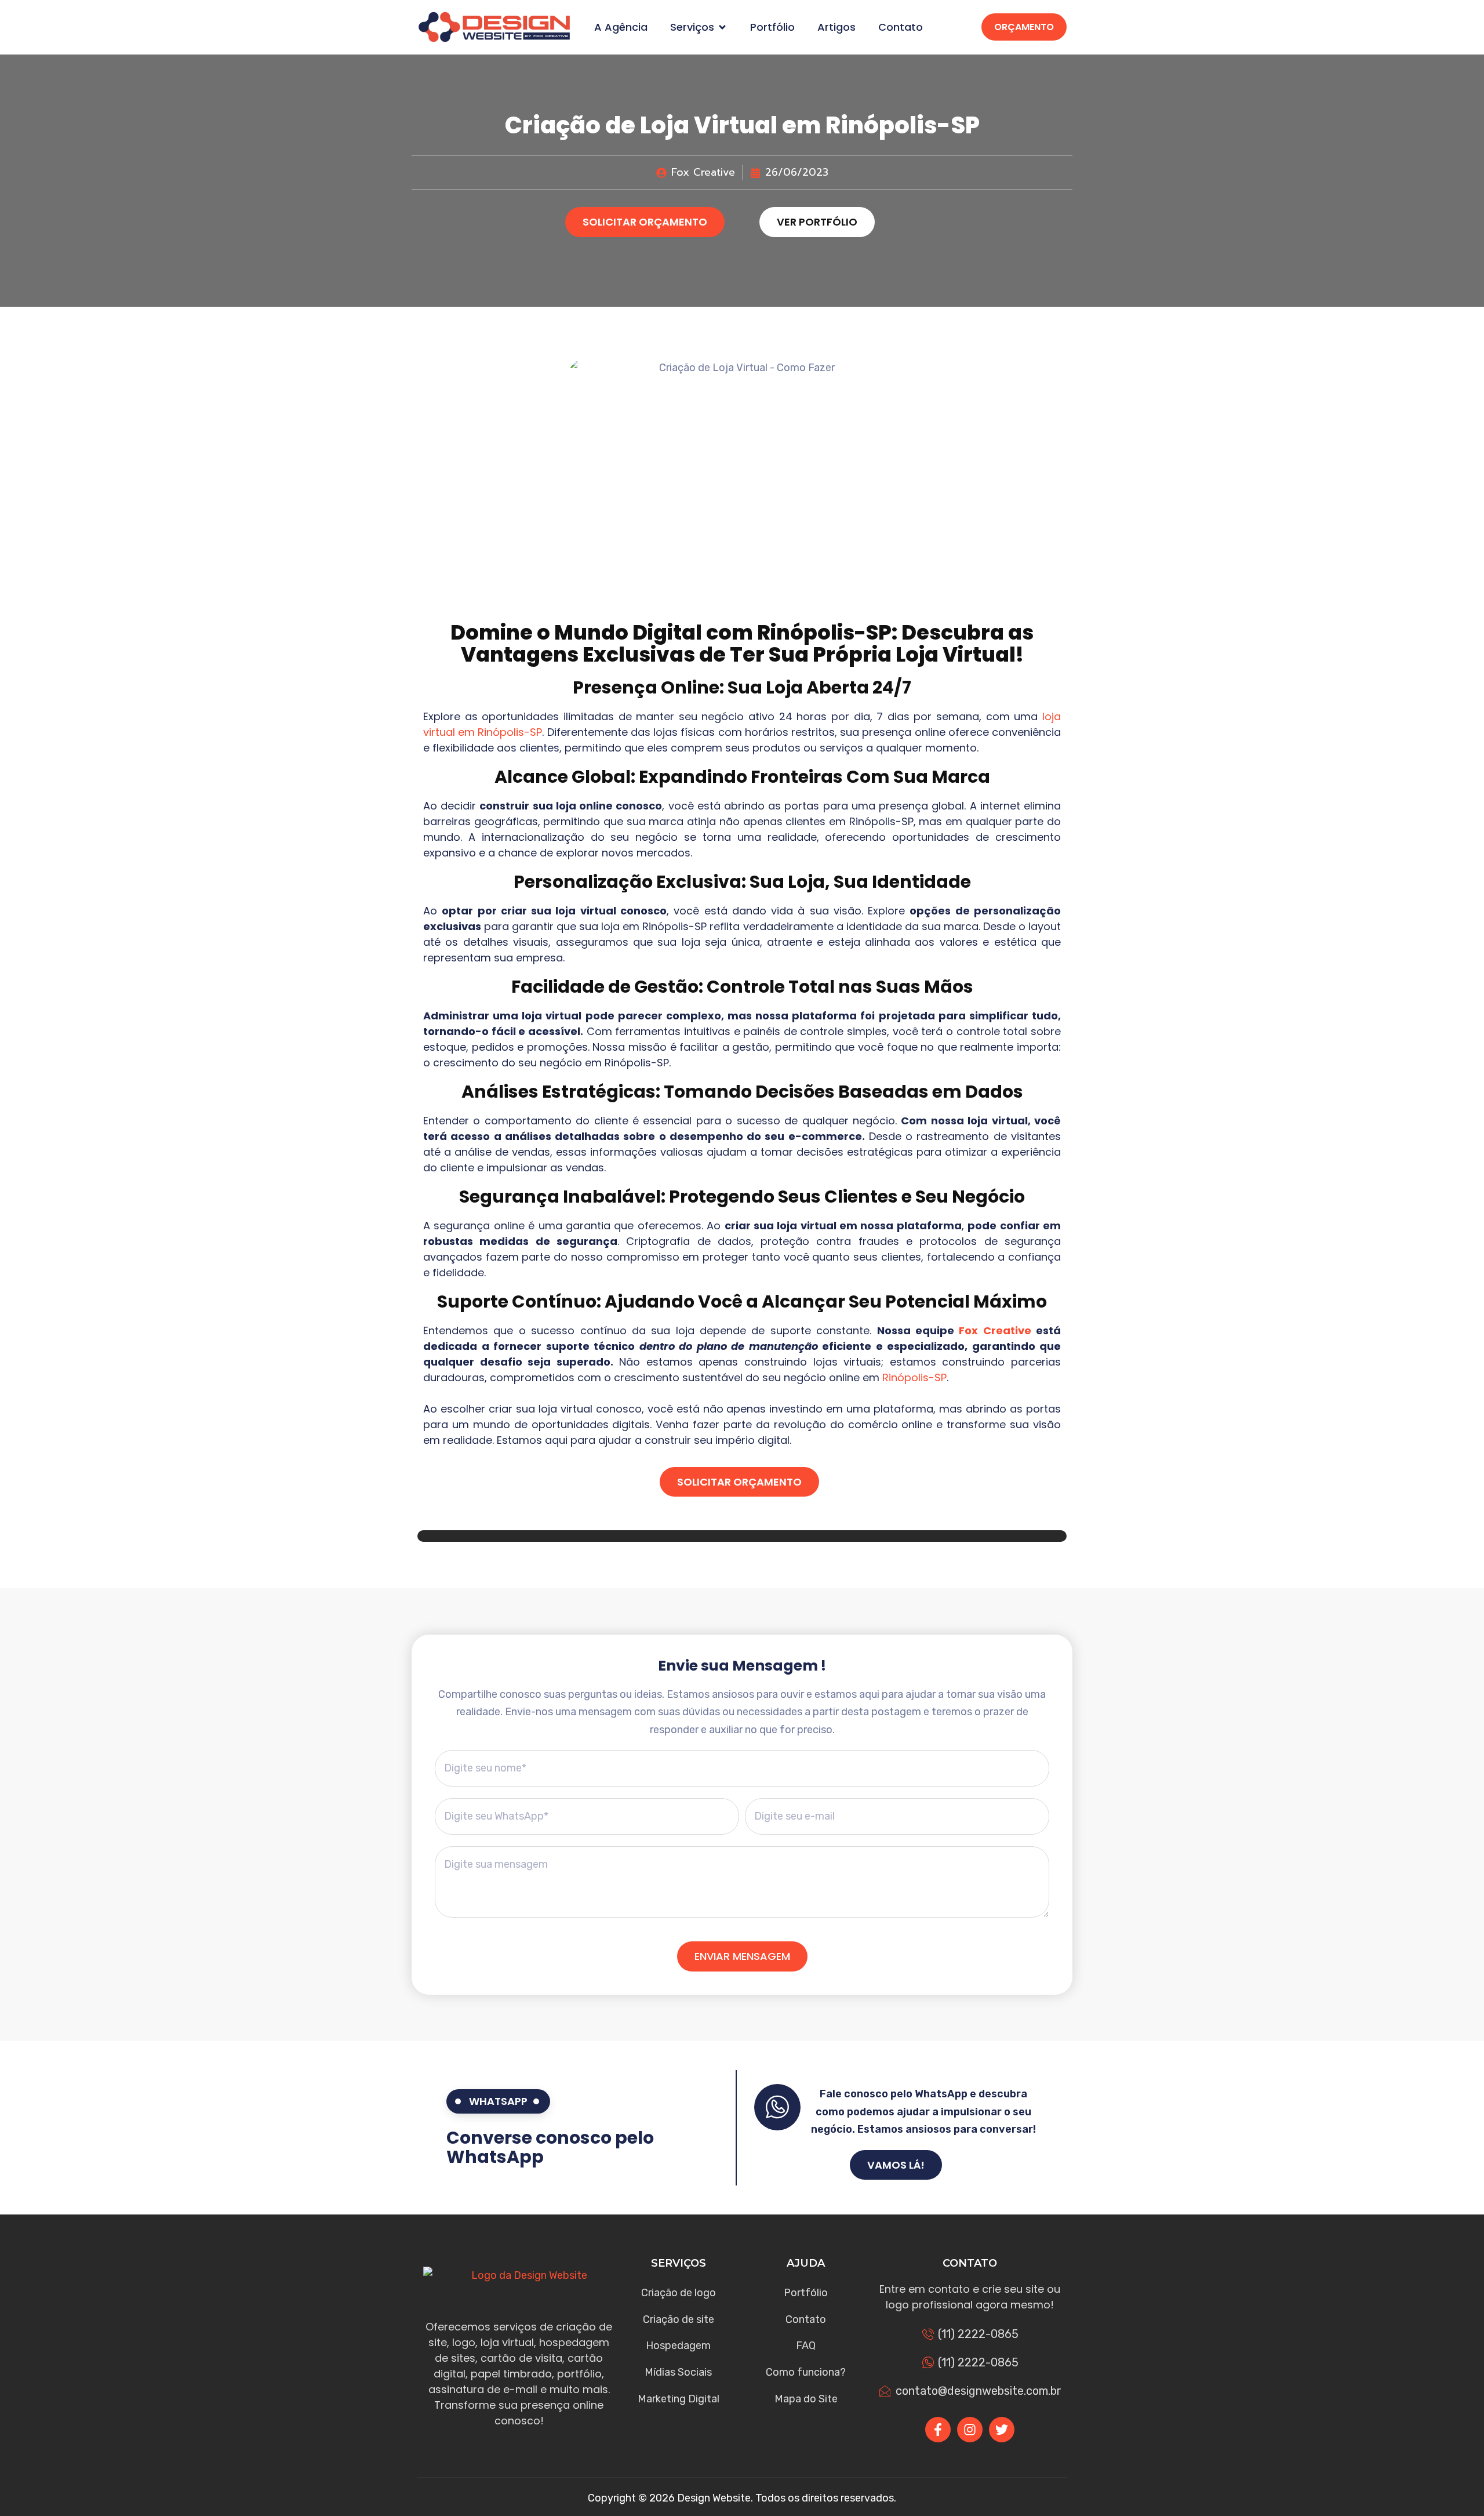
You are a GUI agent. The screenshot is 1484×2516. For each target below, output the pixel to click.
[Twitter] (1002, 2430)
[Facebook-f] (938, 2430)
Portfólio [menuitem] (772, 27)
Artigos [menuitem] (836, 27)
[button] (722, 27)
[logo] (494, 27)
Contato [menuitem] (901, 27)
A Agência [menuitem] (621, 27)
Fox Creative (995, 1330)
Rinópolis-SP (824, 632)
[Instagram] (970, 2430)
